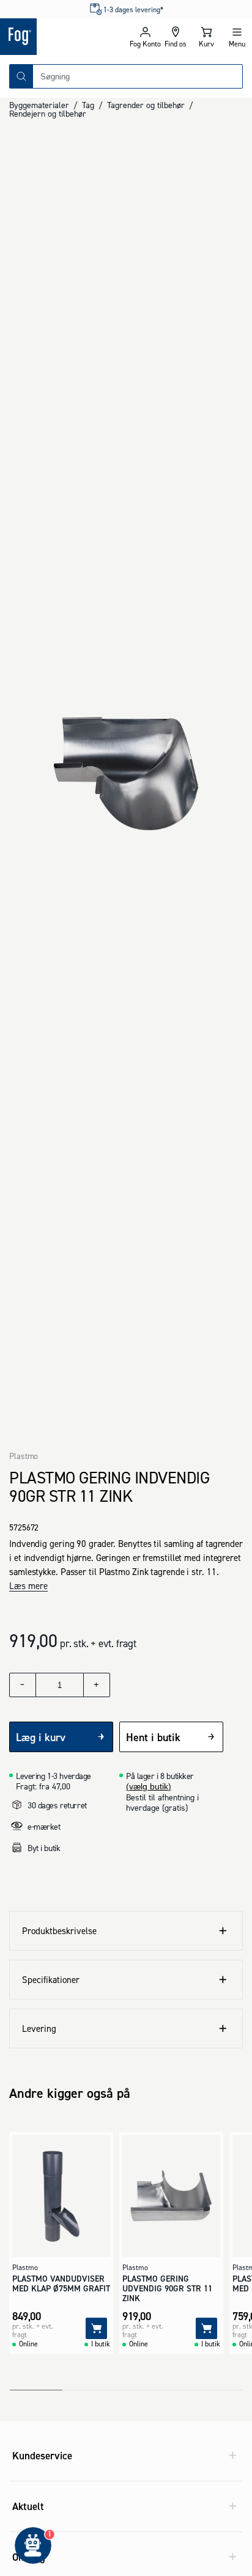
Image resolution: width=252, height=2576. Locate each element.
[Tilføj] (96, 2328)
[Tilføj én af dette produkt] (97, 1685)
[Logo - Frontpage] (63, 37)
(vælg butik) (149, 1786)
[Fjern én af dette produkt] (23, 1685)
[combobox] (138, 76)
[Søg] (21, 76)
